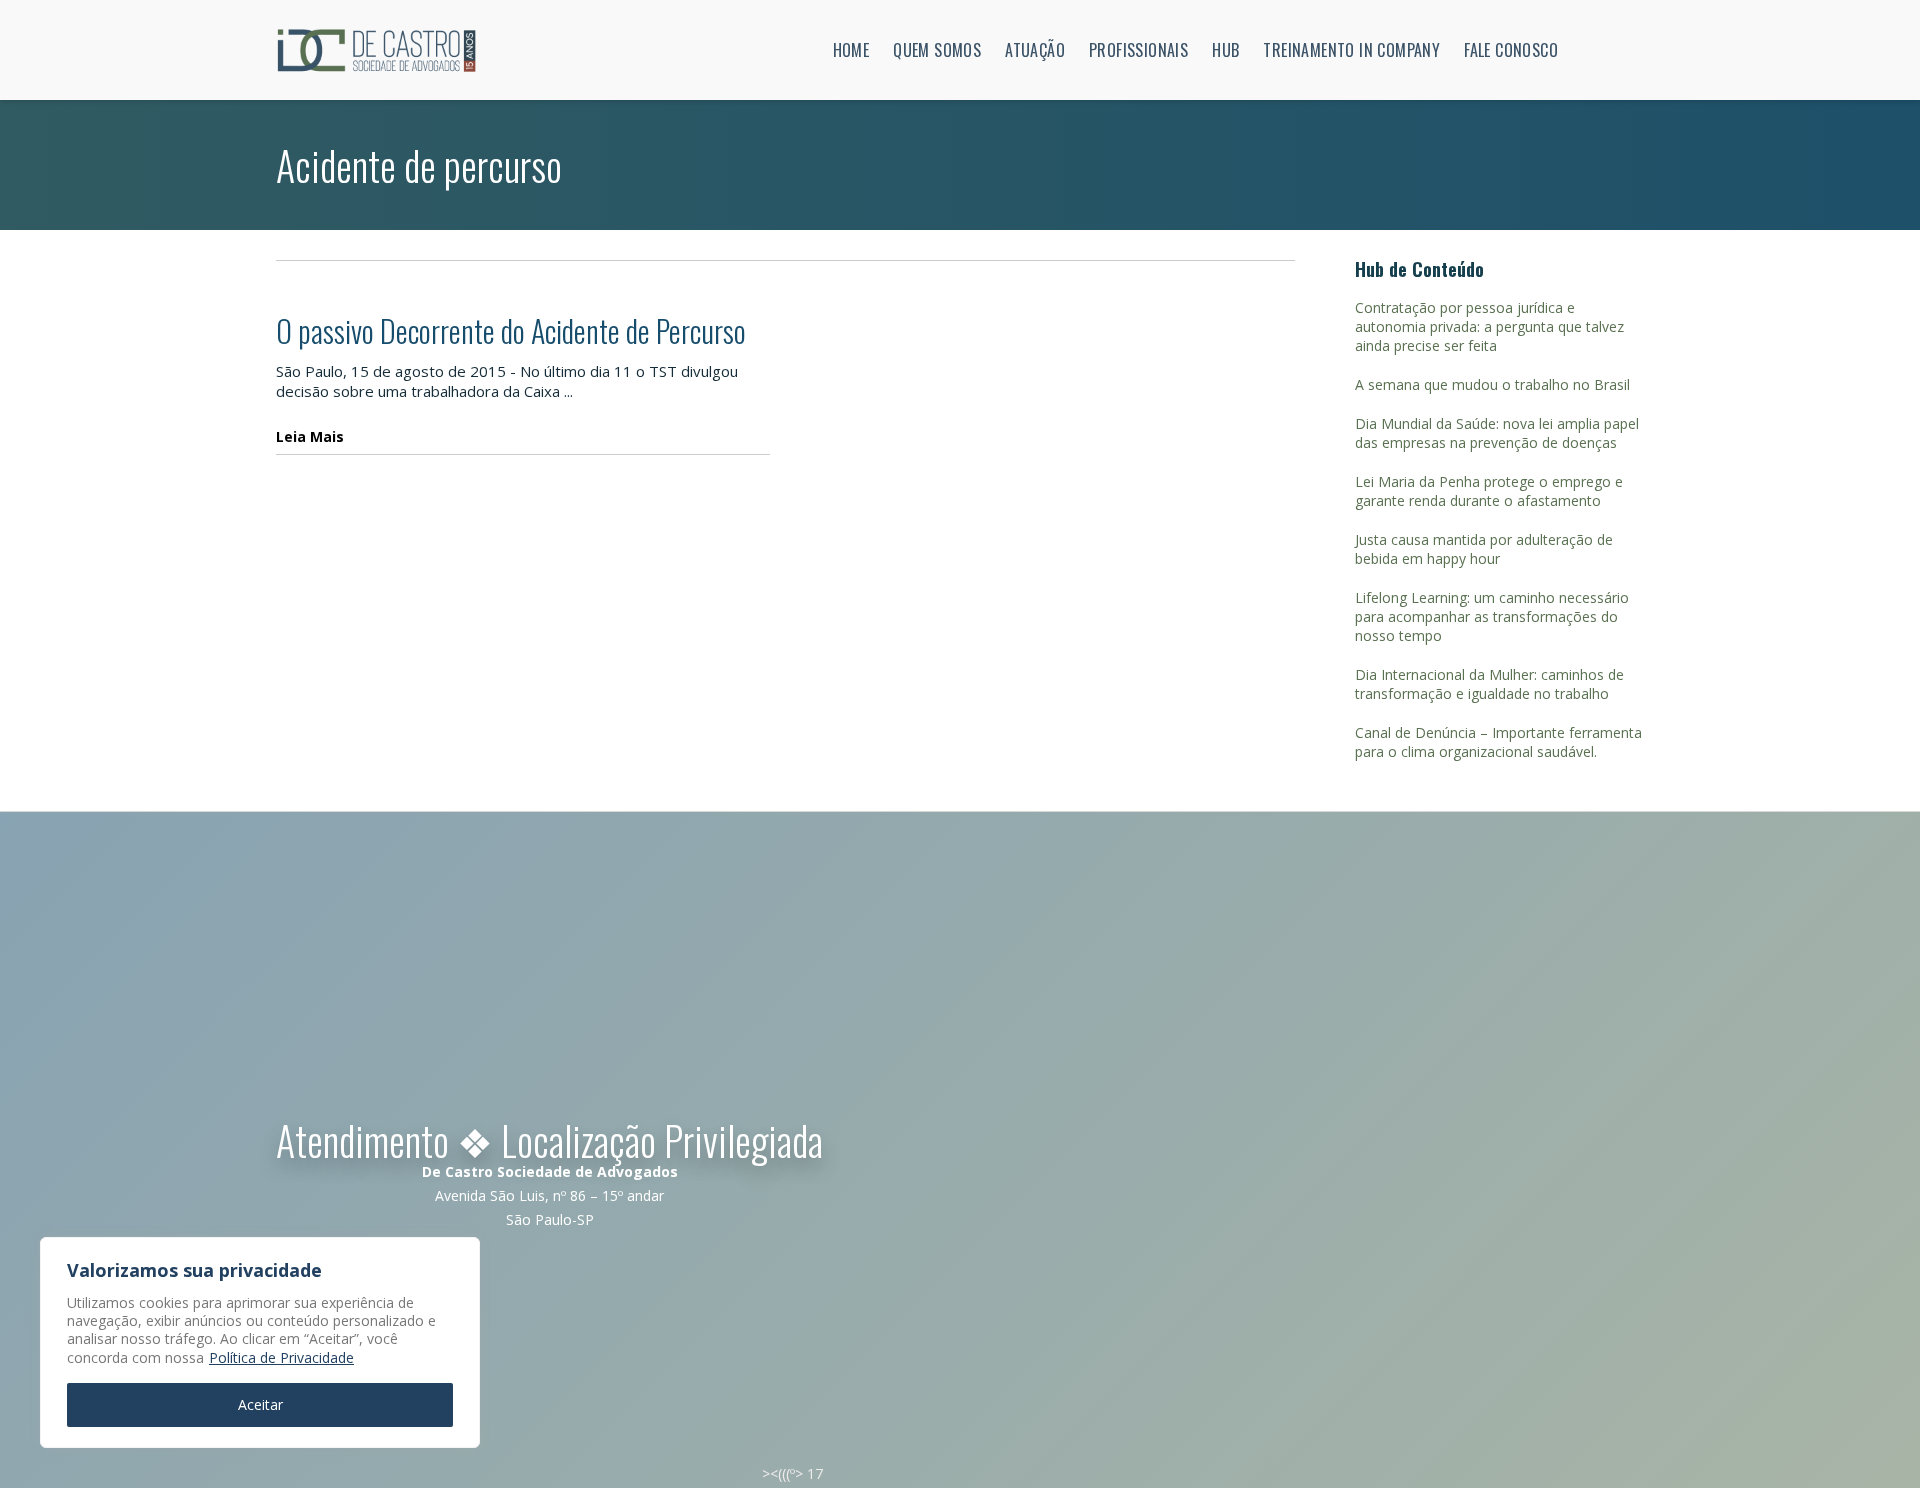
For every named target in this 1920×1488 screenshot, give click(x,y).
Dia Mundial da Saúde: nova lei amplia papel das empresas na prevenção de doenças (1497, 433)
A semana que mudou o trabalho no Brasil (1492, 384)
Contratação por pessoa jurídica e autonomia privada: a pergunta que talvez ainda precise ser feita (1489, 326)
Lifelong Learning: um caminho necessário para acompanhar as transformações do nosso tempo (1492, 616)
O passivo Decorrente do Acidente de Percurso (511, 330)
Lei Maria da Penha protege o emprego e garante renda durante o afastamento (1489, 491)
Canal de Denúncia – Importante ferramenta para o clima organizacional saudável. (1498, 742)
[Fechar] (459, 1254)
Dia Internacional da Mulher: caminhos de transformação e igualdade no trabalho (1489, 684)
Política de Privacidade (281, 1357)
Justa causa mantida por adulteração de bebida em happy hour (1484, 549)
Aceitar (260, 1404)
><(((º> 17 (792, 1473)
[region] (260, 1342)
